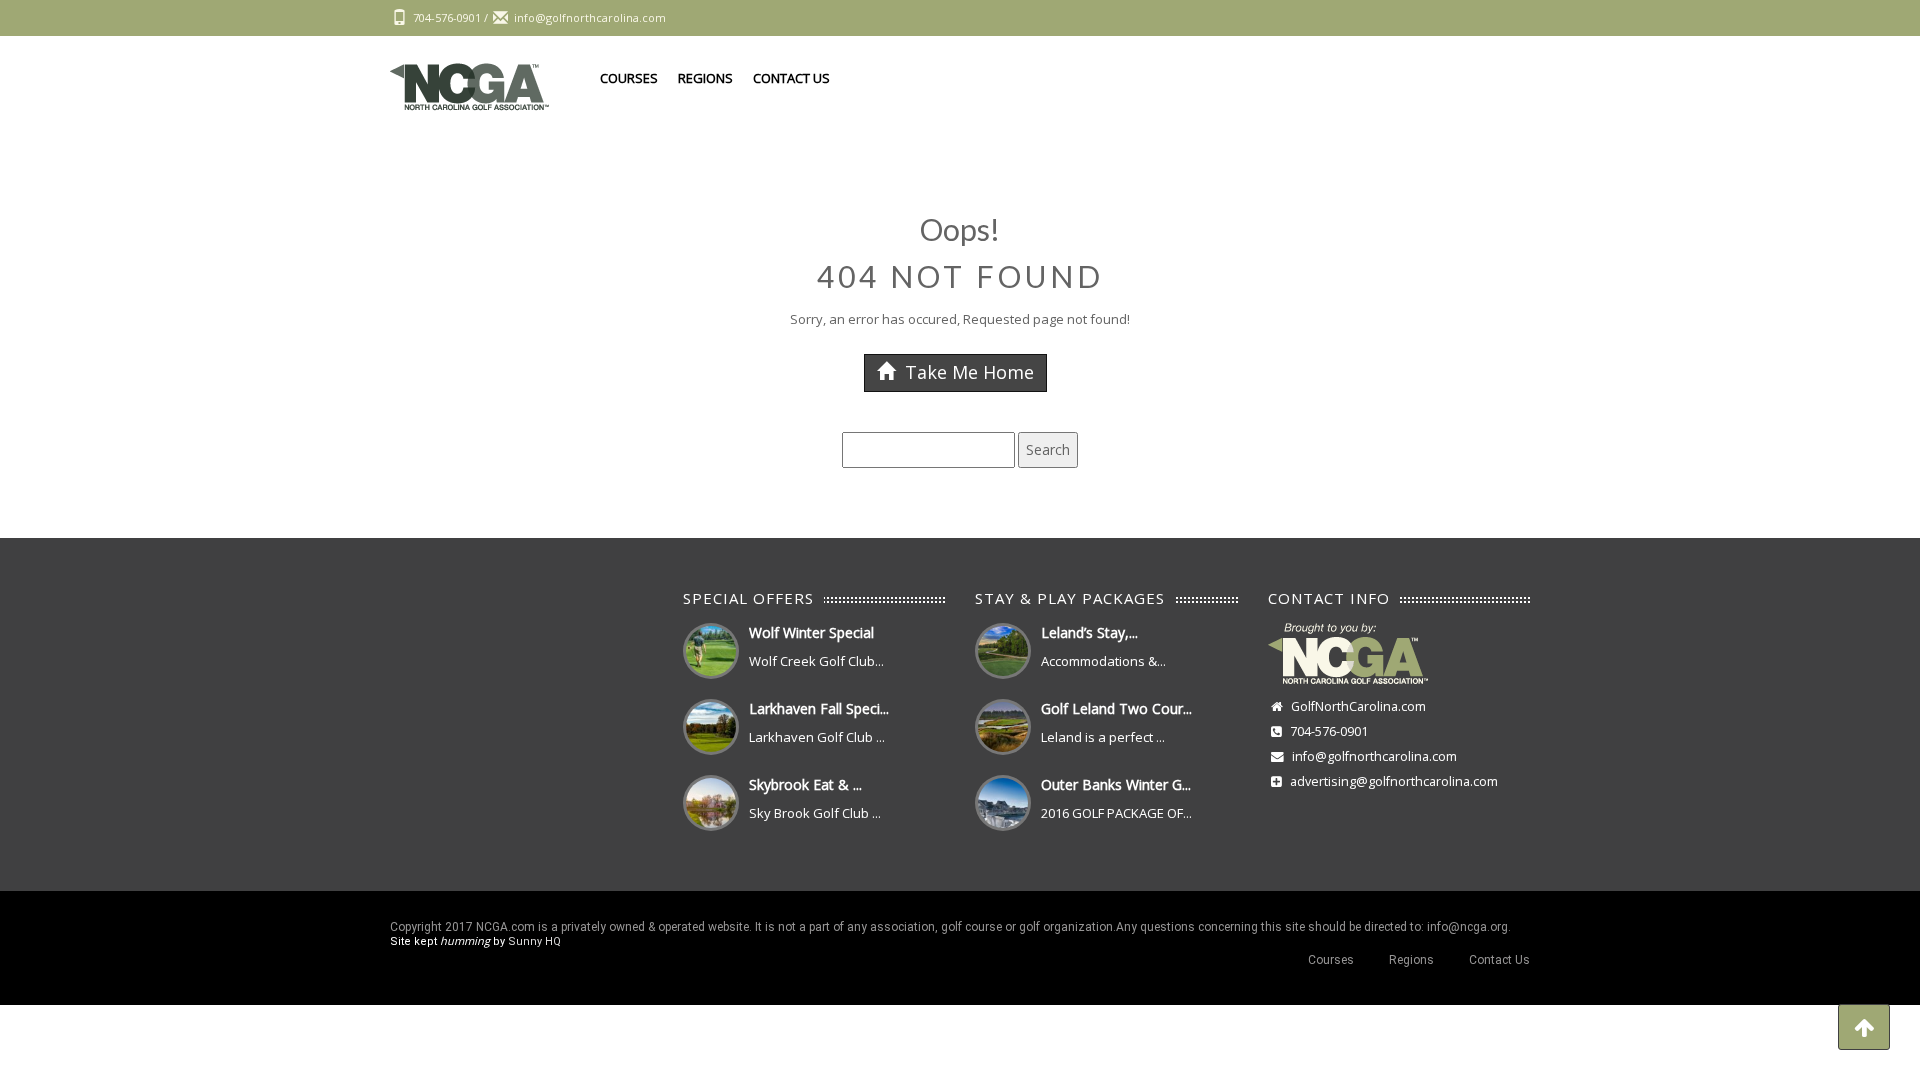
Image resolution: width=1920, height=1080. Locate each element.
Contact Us (791, 78)
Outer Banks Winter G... (1116, 784)
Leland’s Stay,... (1089, 632)
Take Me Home (967, 372)
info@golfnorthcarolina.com (1374, 756)
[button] (1864, 1027)
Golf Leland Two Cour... (1116, 708)
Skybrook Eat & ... (805, 784)
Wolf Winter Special (811, 632)
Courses (629, 78)
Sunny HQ (534, 941)
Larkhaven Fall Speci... (819, 708)
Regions (705, 78)
